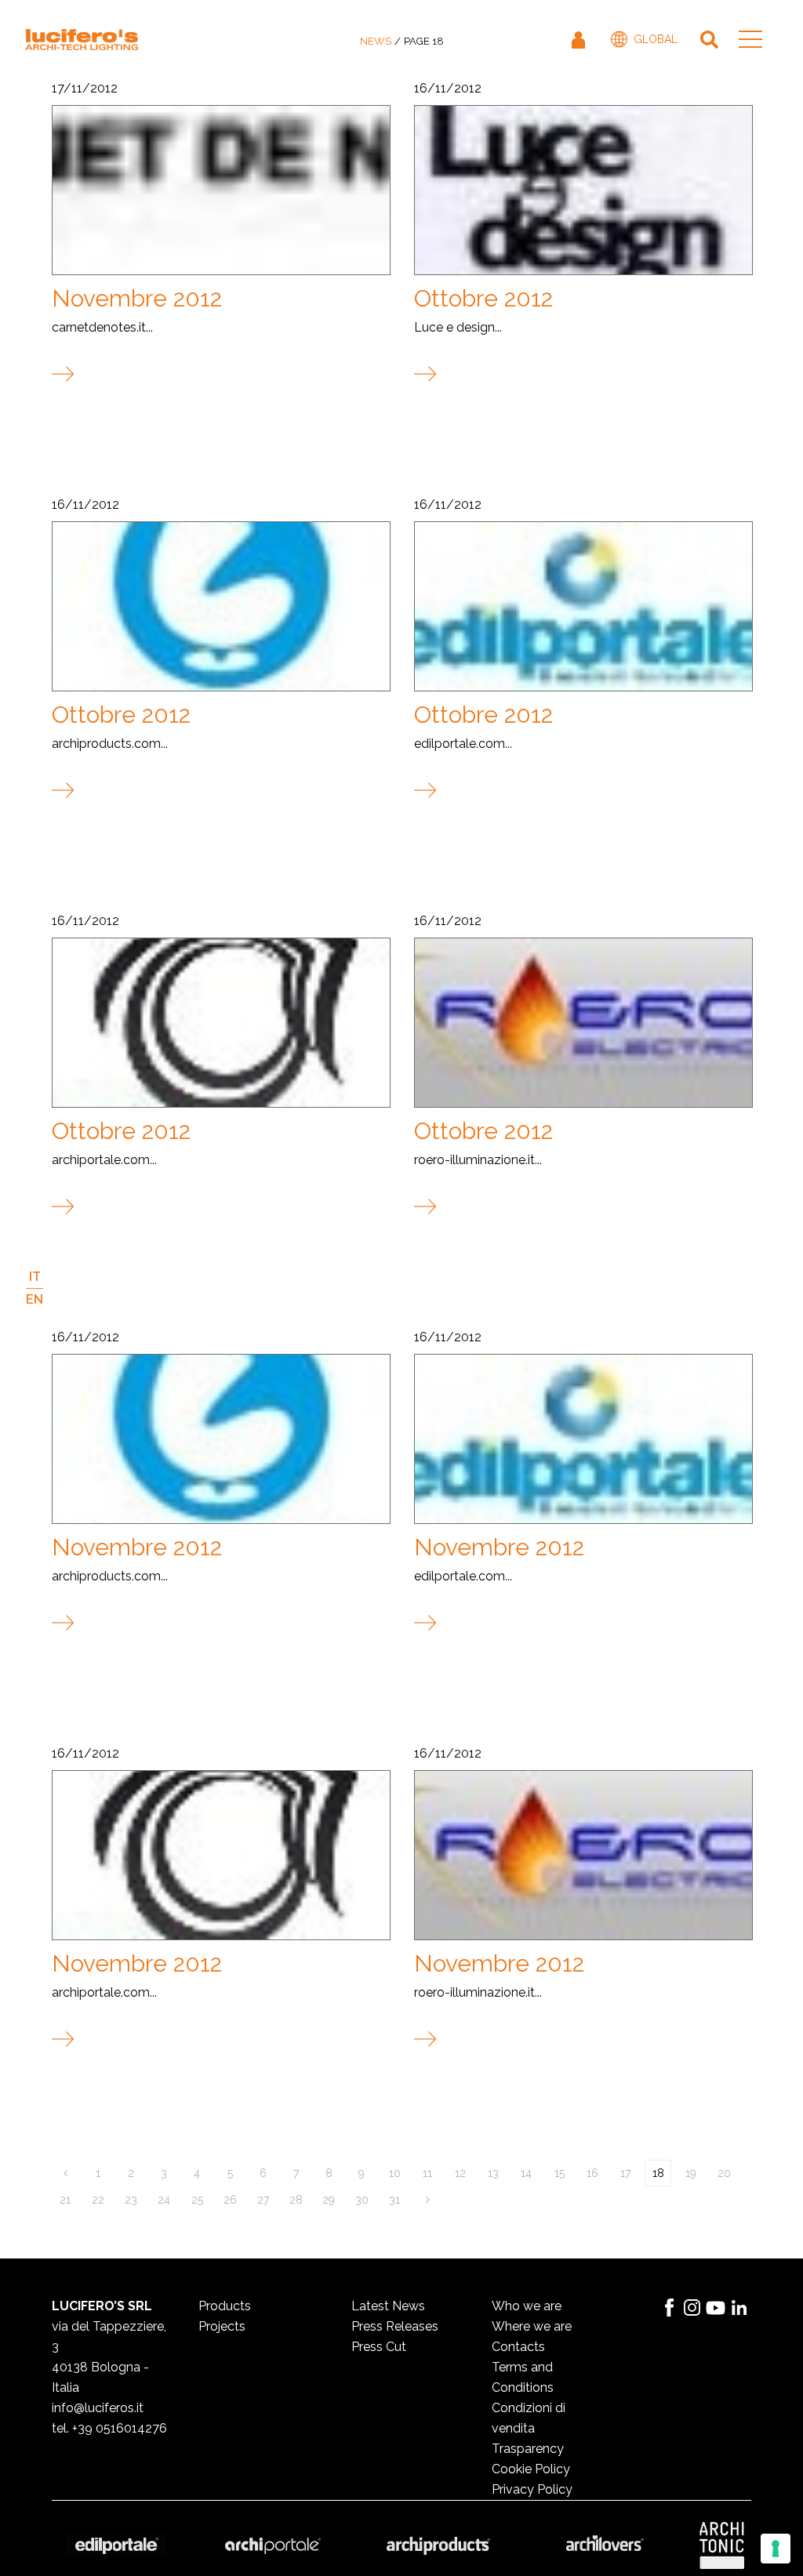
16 (592, 2173)
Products (225, 2306)
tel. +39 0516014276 (109, 2428)
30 (362, 2200)
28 (296, 2200)
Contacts (518, 2347)
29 (329, 2200)
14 (526, 2173)
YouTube (716, 2308)
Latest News (388, 2306)
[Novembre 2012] (220, 189)
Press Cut (379, 2347)
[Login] (580, 39)
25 (197, 2200)
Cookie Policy (531, 2469)
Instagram (692, 2308)
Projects (222, 2326)
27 (263, 2200)
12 (460, 2173)
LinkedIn (739, 2308)
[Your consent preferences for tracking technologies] (776, 2549)
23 (131, 2200)
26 (230, 2200)
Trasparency (528, 2449)
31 (394, 2200)
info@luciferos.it (98, 2408)
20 (724, 2173)
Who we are (527, 2306)
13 (493, 2173)
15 (560, 2173)
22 (98, 2200)
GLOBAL (656, 39)
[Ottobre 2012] (583, 189)
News (376, 41)
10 (395, 2173)
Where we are (532, 2326)
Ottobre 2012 (483, 298)
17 (625, 2173)
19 (691, 2173)
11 (427, 2173)
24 (164, 2200)
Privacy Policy (532, 2489)
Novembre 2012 (137, 298)
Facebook (669, 2308)
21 (65, 2200)
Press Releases (395, 2326)
